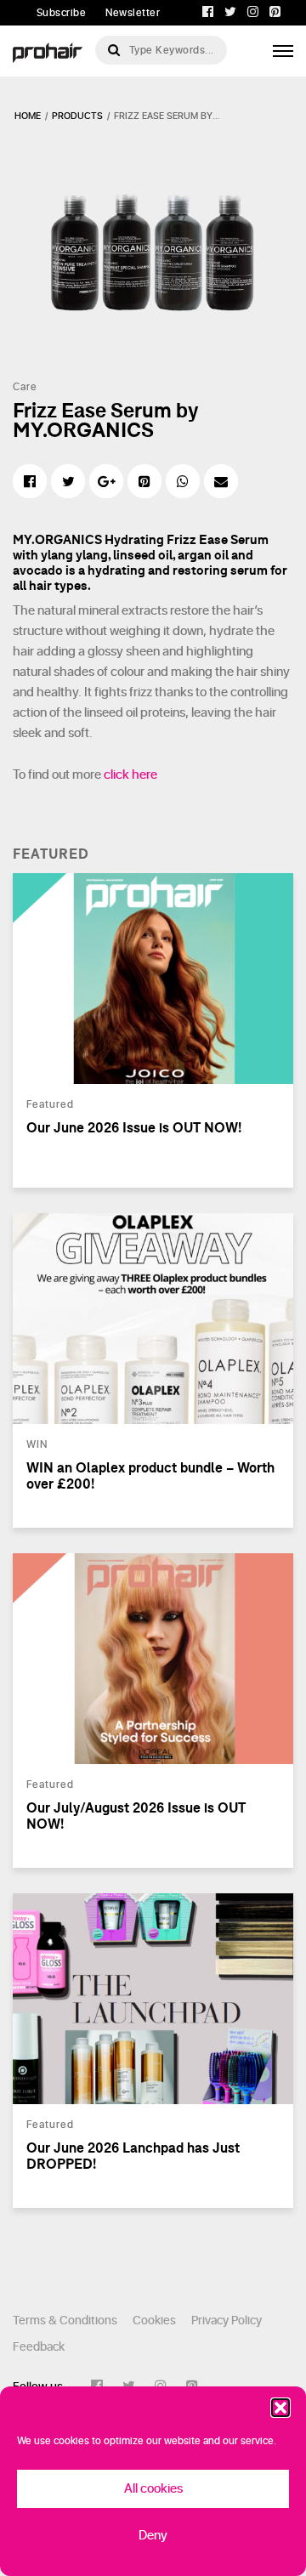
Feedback (39, 2347)
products (77, 116)
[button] (280, 2408)
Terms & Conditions (65, 2321)
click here (130, 775)
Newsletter (133, 13)
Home (28, 116)
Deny (153, 2536)
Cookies (154, 2321)
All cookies (153, 2489)
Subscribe (62, 13)
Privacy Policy (227, 2321)
